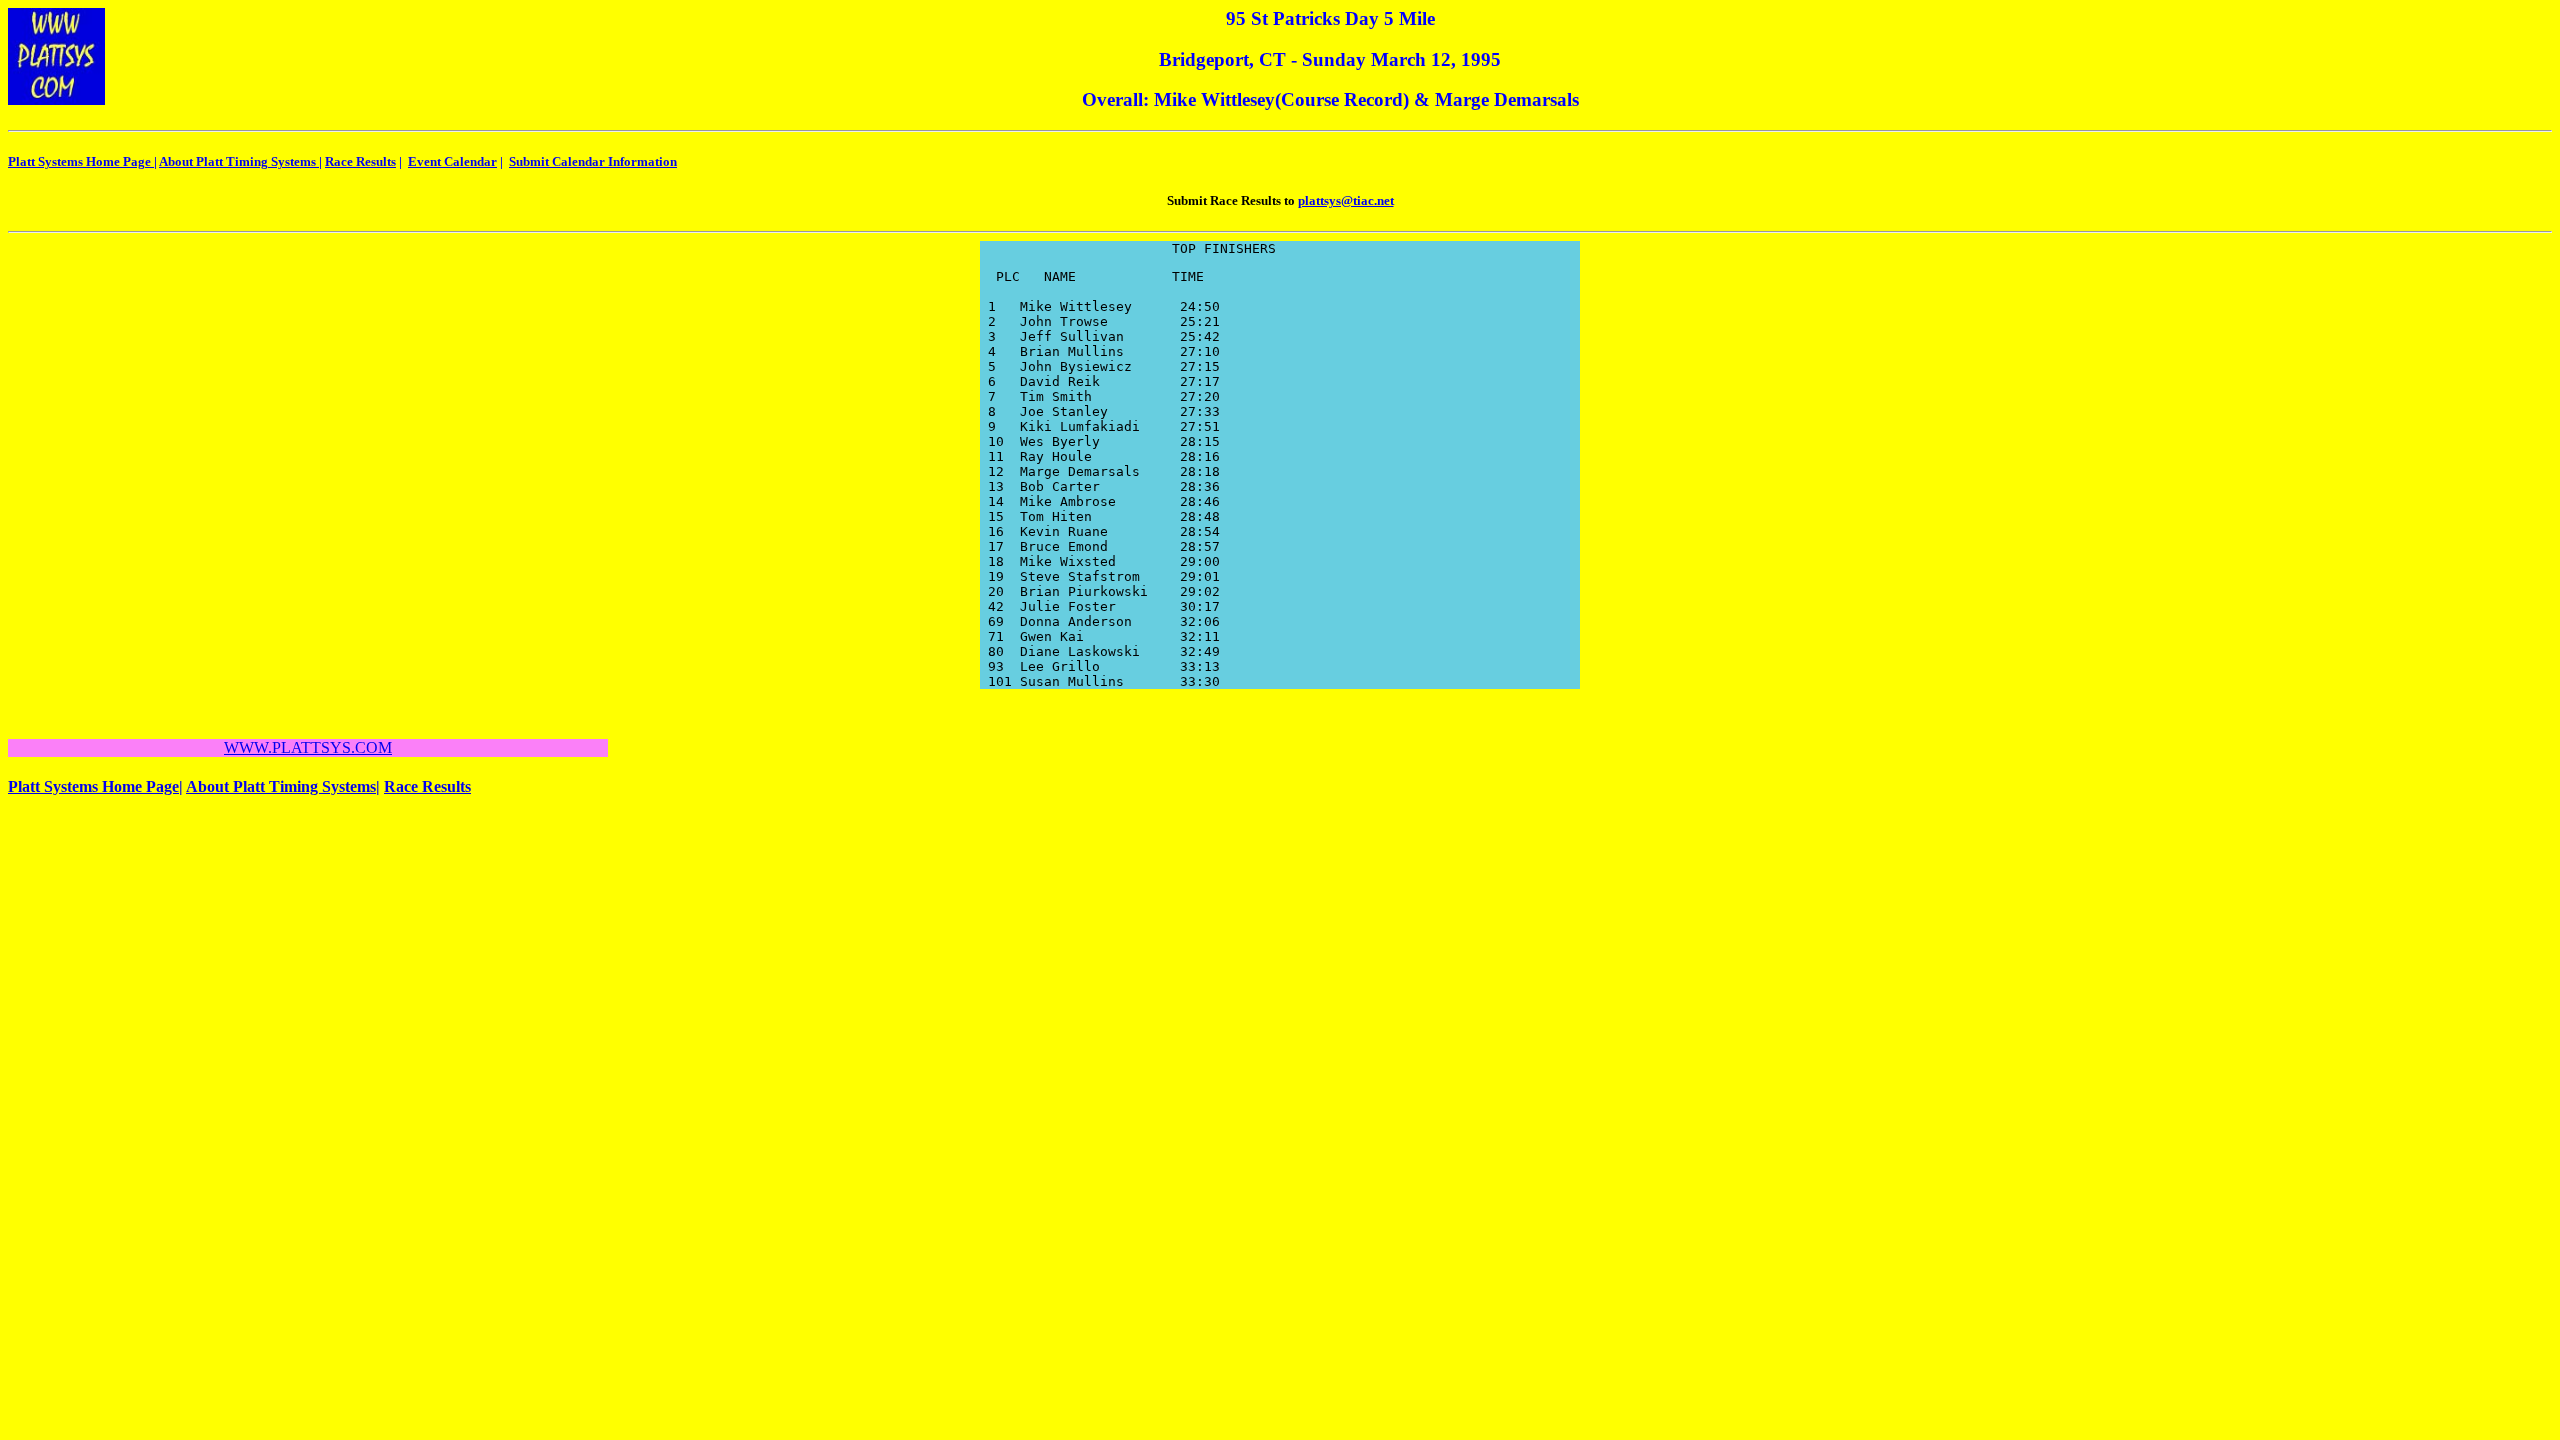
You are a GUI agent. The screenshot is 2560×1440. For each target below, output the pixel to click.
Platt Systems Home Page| (95, 786)
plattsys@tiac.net (1346, 200)
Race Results (360, 161)
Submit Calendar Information (593, 161)
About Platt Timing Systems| (283, 786)
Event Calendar (452, 161)
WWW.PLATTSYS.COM (308, 747)
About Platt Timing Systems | (240, 161)
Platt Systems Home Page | (82, 161)
